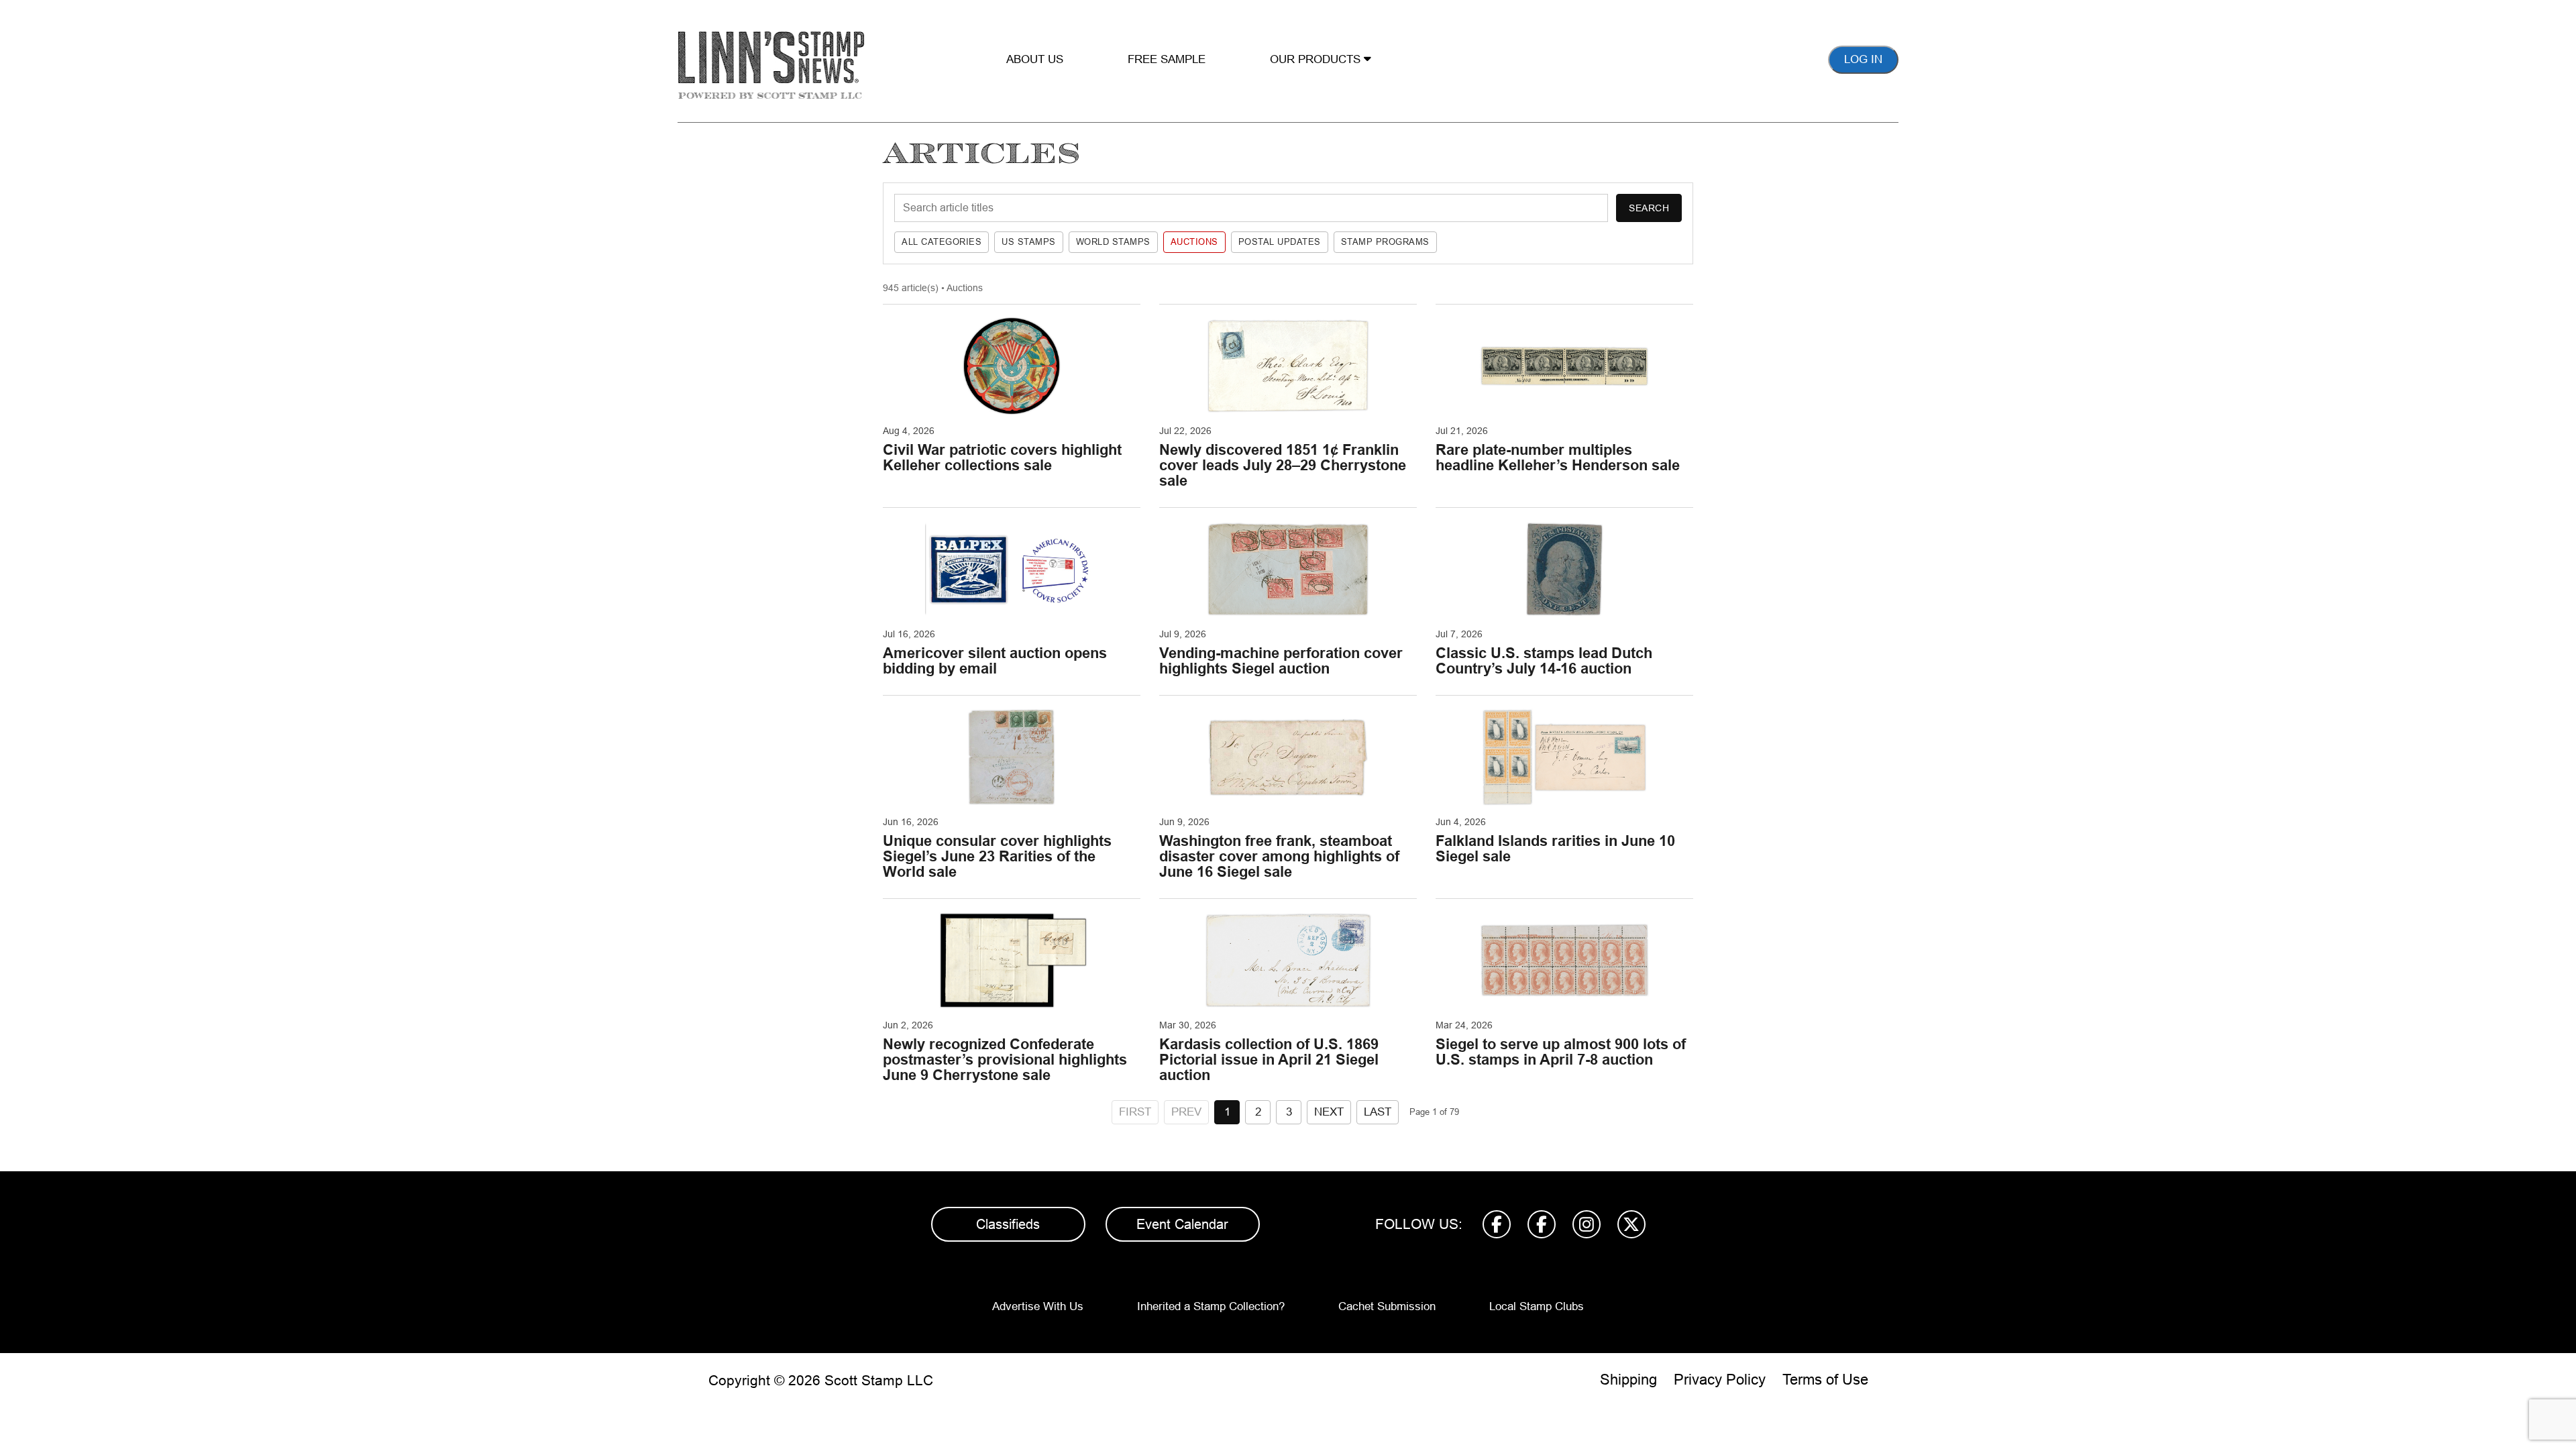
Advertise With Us (1038, 1306)
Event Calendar (1182, 1224)
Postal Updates (1280, 242)
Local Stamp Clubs (1537, 1306)
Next (1329, 1112)
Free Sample (1167, 59)
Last (1378, 1112)
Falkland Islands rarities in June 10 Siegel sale (1555, 849)
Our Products (1317, 59)
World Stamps (1113, 242)
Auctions (1194, 242)
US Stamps (1029, 242)
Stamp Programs (1385, 242)
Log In (1863, 59)
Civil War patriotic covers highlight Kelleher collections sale (1002, 458)
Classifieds (1008, 1224)
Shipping (1628, 1380)
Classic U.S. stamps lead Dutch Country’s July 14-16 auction (1544, 661)
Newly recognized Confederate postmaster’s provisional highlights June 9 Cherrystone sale (1005, 1060)
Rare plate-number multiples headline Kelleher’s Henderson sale (1558, 458)
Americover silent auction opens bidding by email (995, 661)
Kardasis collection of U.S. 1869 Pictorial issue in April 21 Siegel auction (1269, 1060)
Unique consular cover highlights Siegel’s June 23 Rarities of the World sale (997, 856)
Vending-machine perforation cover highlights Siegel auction (1281, 661)
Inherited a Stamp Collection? (1211, 1306)
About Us (1035, 59)
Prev (1186, 1112)
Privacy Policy (1720, 1380)
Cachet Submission (1387, 1306)
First (1135, 1112)
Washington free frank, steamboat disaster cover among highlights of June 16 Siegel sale (1279, 856)
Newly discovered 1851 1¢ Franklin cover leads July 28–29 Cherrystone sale (1283, 465)
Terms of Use (1825, 1380)
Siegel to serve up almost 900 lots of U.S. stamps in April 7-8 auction (1561, 1052)
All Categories (942, 242)
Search (1649, 208)
